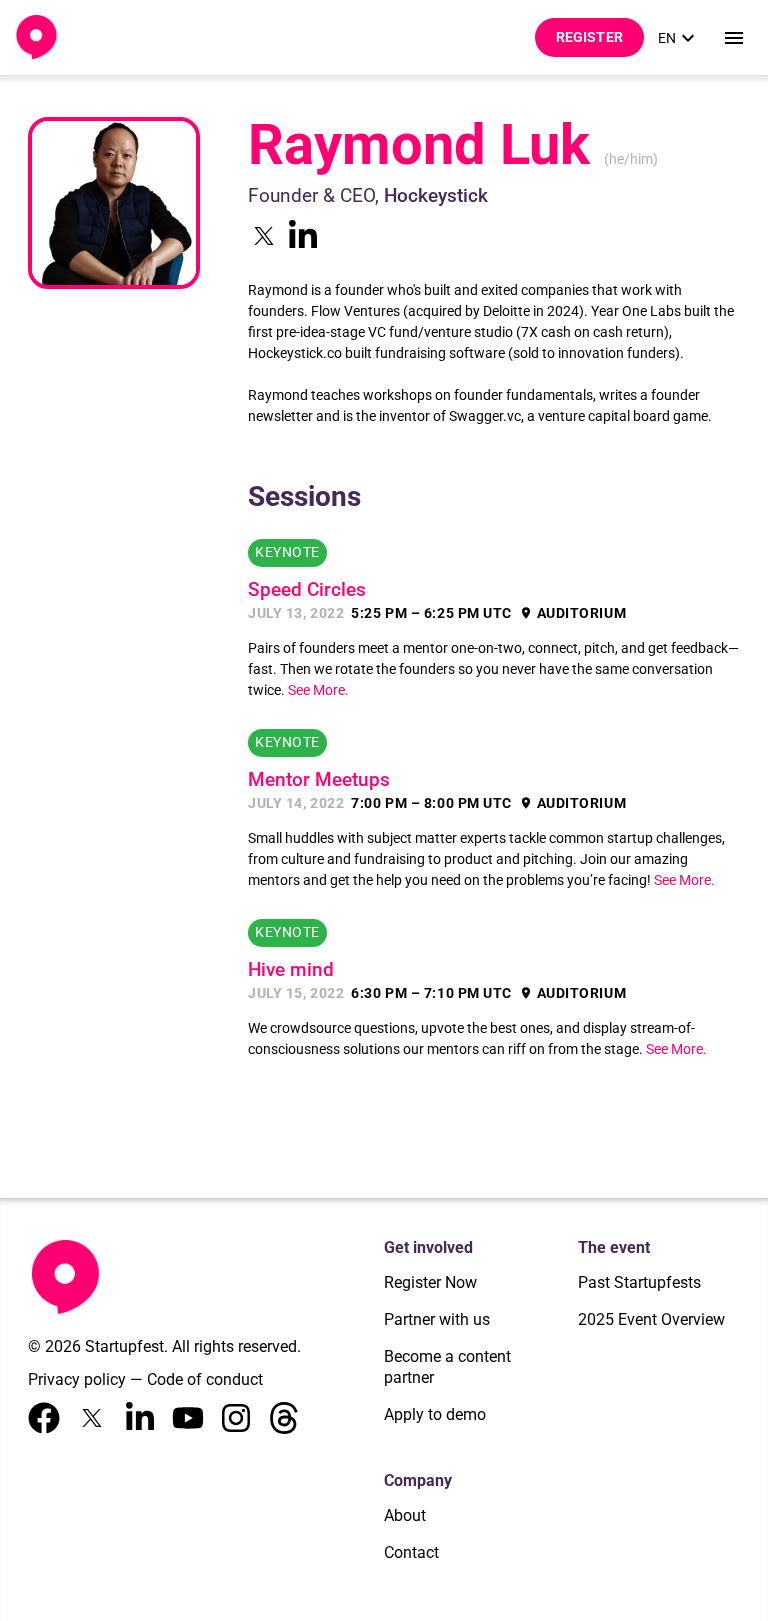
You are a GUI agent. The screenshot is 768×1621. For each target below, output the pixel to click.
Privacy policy (77, 1379)
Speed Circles (307, 590)
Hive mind (291, 970)
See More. (318, 690)
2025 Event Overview (651, 1319)
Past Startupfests (639, 1282)
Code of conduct (205, 1379)
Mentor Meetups (319, 780)
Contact (411, 1552)
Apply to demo (435, 1414)
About (405, 1515)
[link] (679, 38)
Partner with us (437, 1319)
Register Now (430, 1282)
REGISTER (589, 37)
